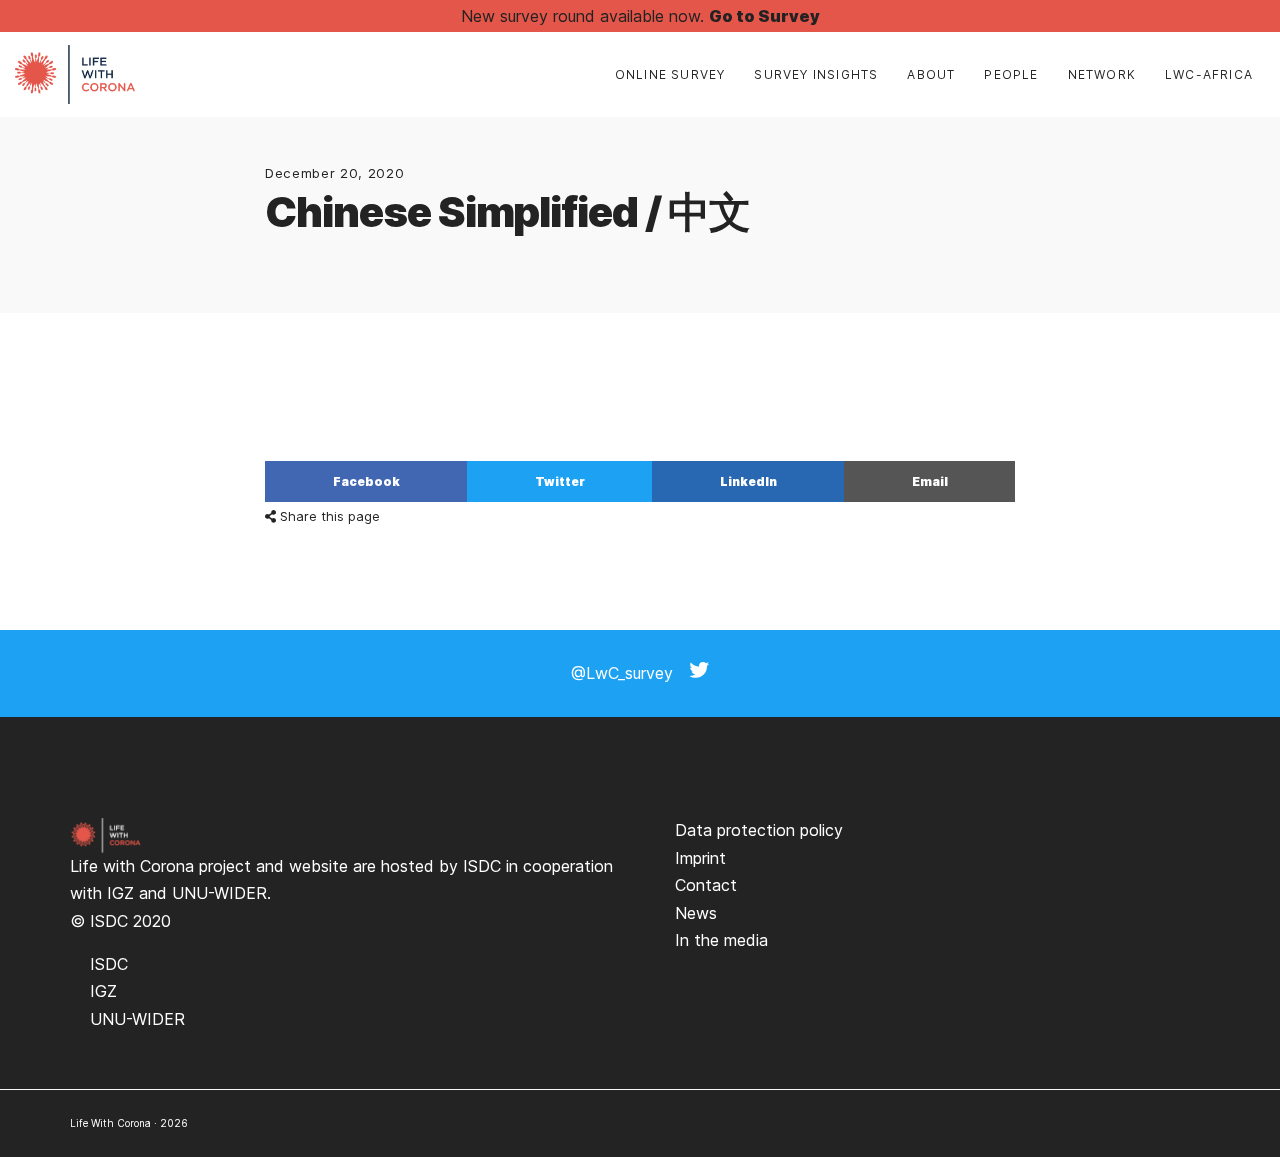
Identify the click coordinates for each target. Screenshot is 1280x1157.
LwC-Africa (1209, 74)
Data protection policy (759, 830)
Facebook (366, 481)
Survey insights (816, 74)
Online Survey (670, 74)
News (696, 913)
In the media (721, 940)
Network (1102, 74)
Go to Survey (764, 16)
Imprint (700, 858)
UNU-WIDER (219, 893)
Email (930, 481)
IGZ (120, 893)
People (1011, 74)
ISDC (482, 866)
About (931, 74)
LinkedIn (748, 481)
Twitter (560, 481)
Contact (706, 885)
